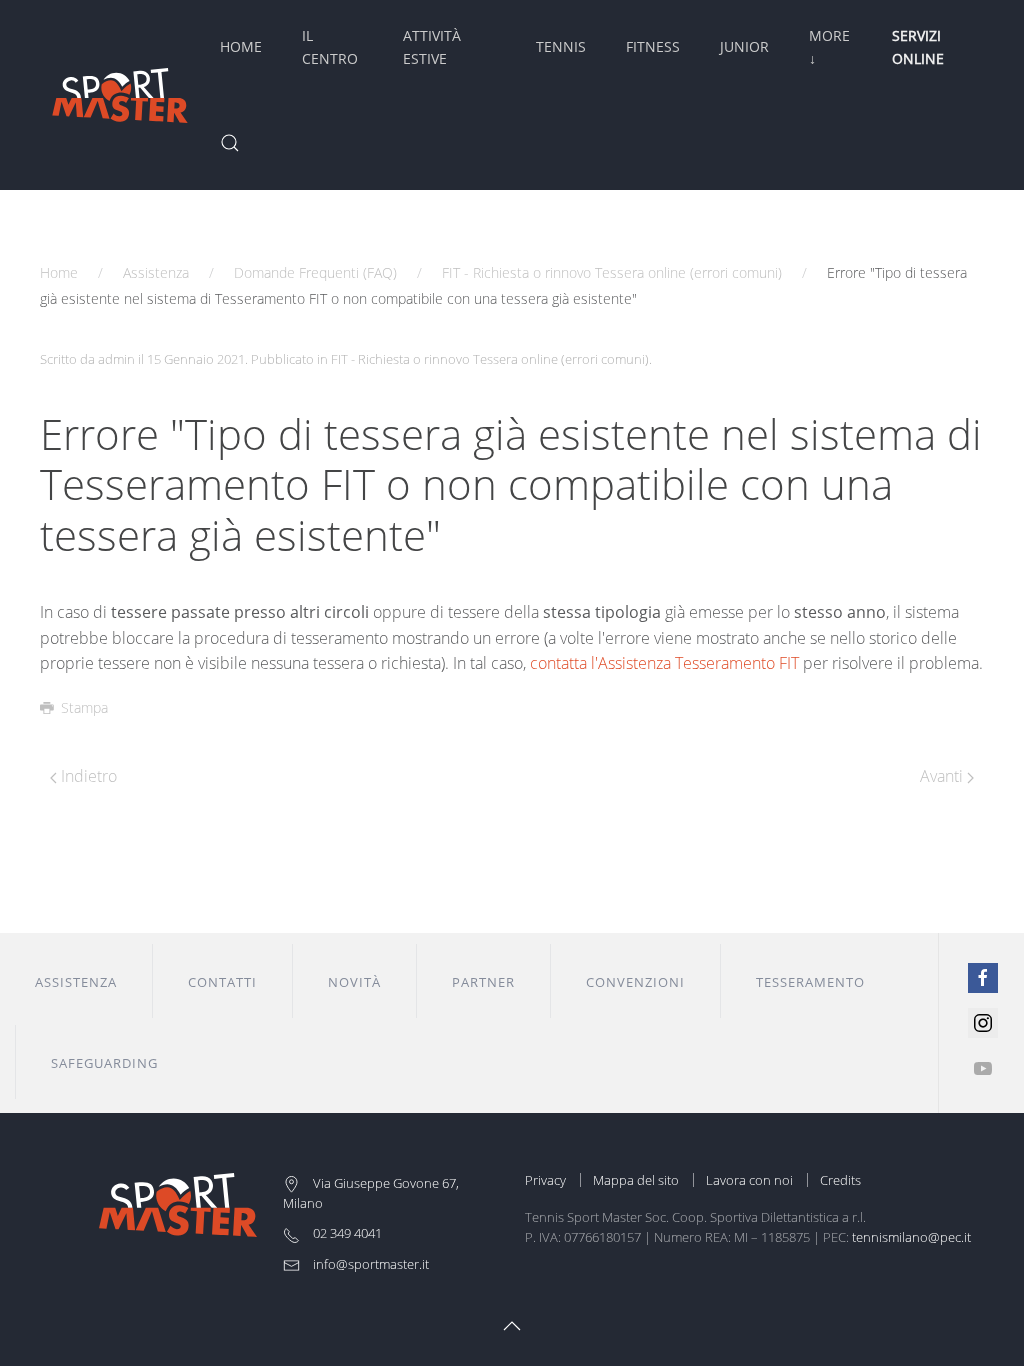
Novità (354, 982)
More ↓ (829, 46)
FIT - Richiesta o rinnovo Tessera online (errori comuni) (612, 272)
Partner (483, 982)
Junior (744, 46)
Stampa (84, 707)
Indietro (87, 776)
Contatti (222, 982)
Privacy (545, 1180)
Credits (840, 1180)
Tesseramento (810, 982)
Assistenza (156, 272)
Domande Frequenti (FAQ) (315, 272)
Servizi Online (918, 46)
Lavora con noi (749, 1180)
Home (241, 46)
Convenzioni (635, 982)
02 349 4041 (346, 1233)
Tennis (561, 46)
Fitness (653, 46)
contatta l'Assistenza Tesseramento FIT (664, 663)
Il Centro (330, 46)
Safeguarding (104, 1063)
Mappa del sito (636, 1180)
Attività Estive (432, 46)
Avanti (943, 776)
